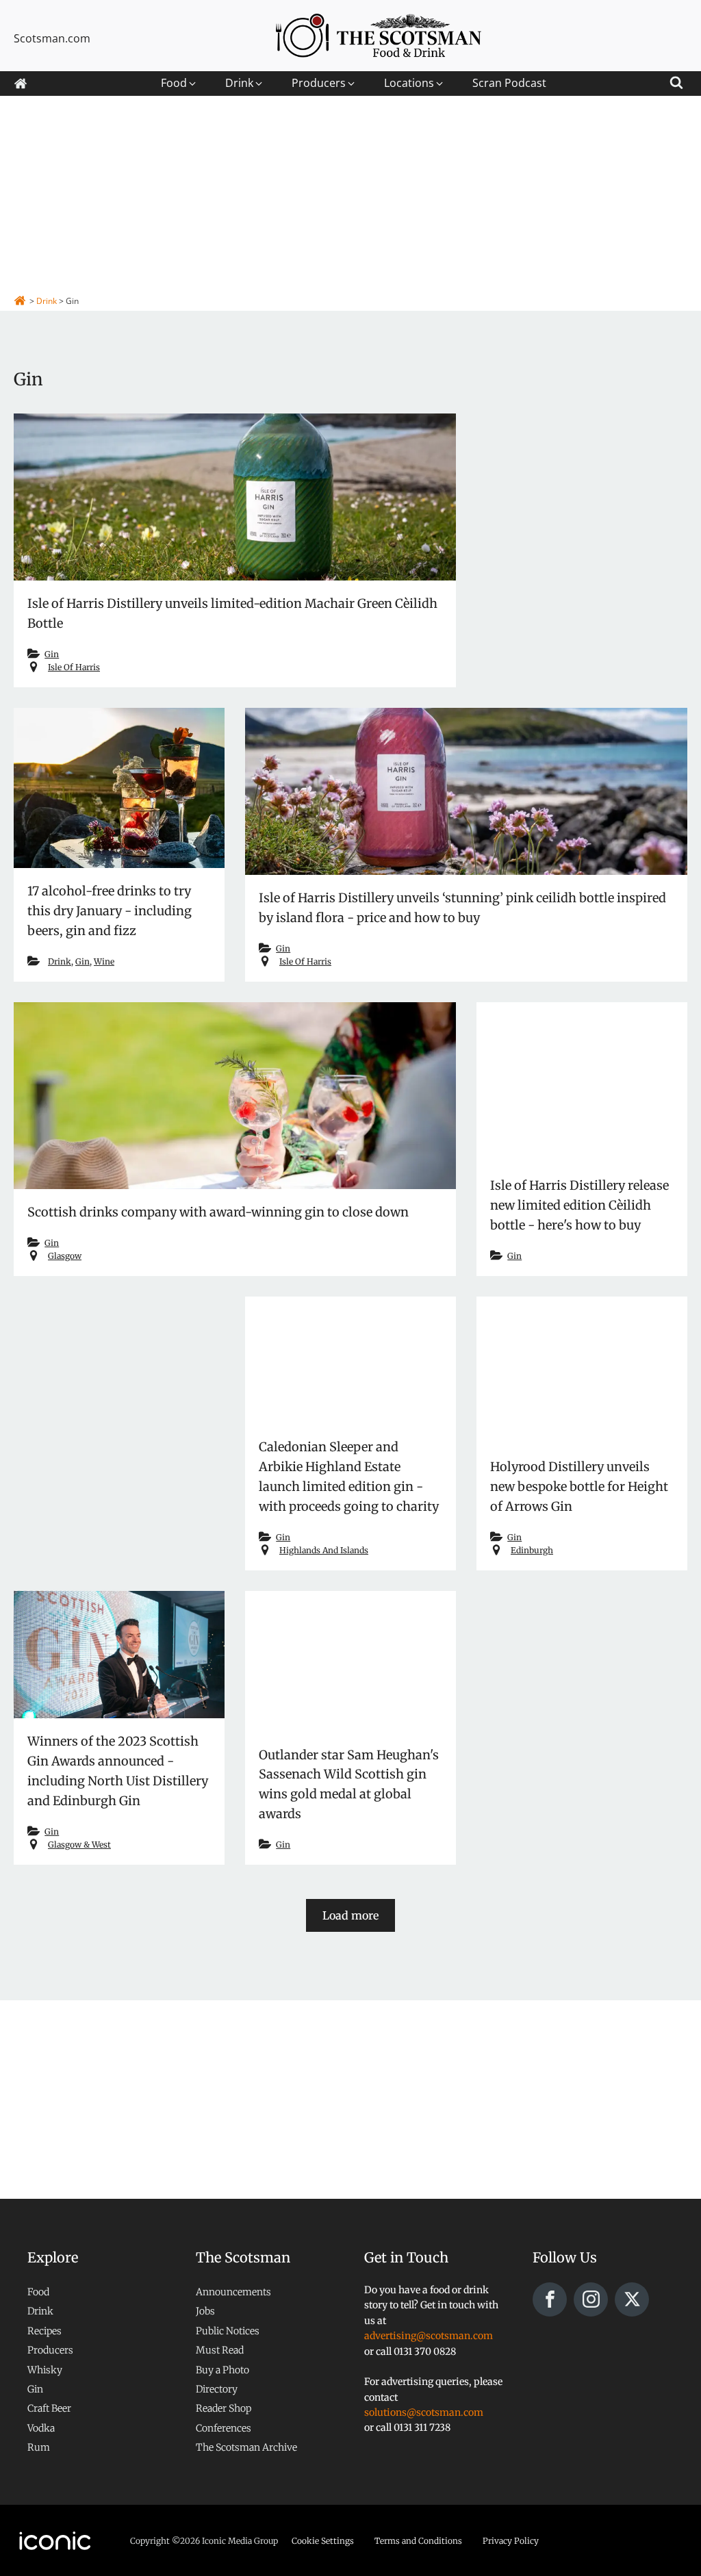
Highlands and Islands (324, 1550)
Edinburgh (532, 1550)
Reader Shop (224, 2408)
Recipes (44, 2331)
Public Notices (228, 2331)
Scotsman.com (52, 38)
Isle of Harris (74, 667)
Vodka (41, 2428)
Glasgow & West (79, 1845)
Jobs (205, 2311)
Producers (50, 2350)
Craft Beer (49, 2408)
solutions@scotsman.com (424, 2412)
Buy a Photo (222, 2370)
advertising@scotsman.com (429, 2336)
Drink (60, 961)
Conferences (224, 2428)
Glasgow (65, 1256)
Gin (52, 654)
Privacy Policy (511, 2541)
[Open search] (676, 80)
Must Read (220, 2350)
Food (38, 2292)
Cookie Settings (323, 2541)
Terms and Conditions (418, 2541)
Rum (39, 2447)
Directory (217, 2389)
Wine (104, 961)
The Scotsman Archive (246, 2447)
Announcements (233, 2292)
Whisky (45, 2370)
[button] (179, 84)
